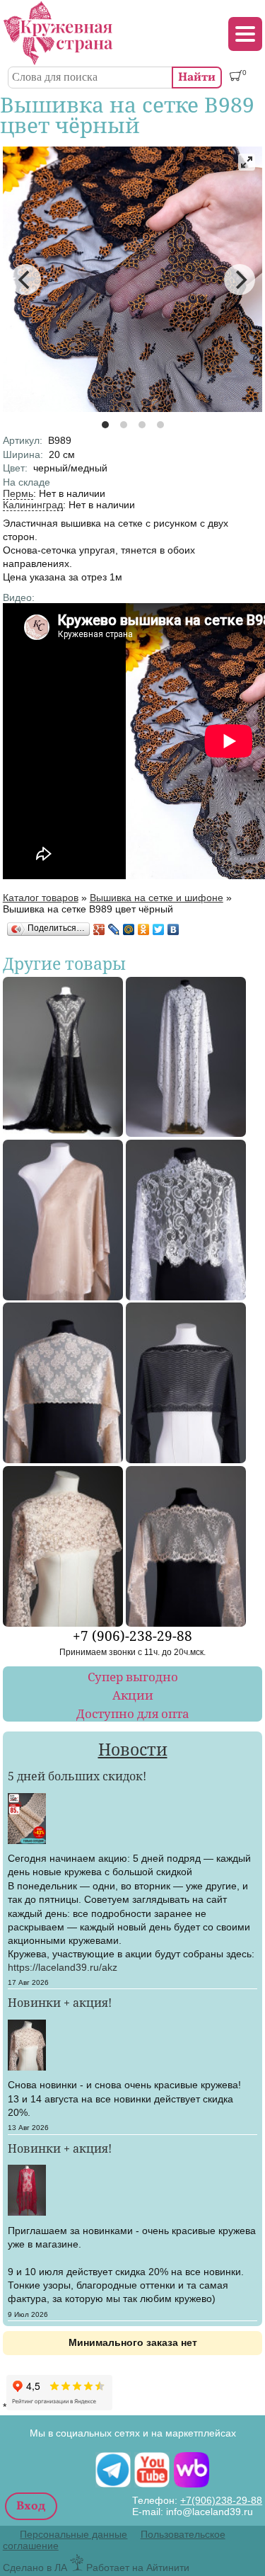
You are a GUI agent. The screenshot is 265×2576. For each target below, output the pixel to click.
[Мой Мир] (129, 929)
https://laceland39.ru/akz (63, 1967)
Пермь (18, 493)
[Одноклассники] (144, 929)
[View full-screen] (247, 162)
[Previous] (25, 280)
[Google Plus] (99, 929)
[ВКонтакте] (173, 929)
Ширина (23, 454)
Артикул (23, 440)
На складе (26, 482)
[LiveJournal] (114, 929)
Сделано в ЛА (35, 2568)
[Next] (240, 280)
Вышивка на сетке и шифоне (157, 898)
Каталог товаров (41, 898)
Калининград (33, 505)
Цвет (15, 468)
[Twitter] (159, 929)
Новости (133, 1750)
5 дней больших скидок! (77, 1776)
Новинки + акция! (60, 2003)
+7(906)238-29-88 (221, 2500)
